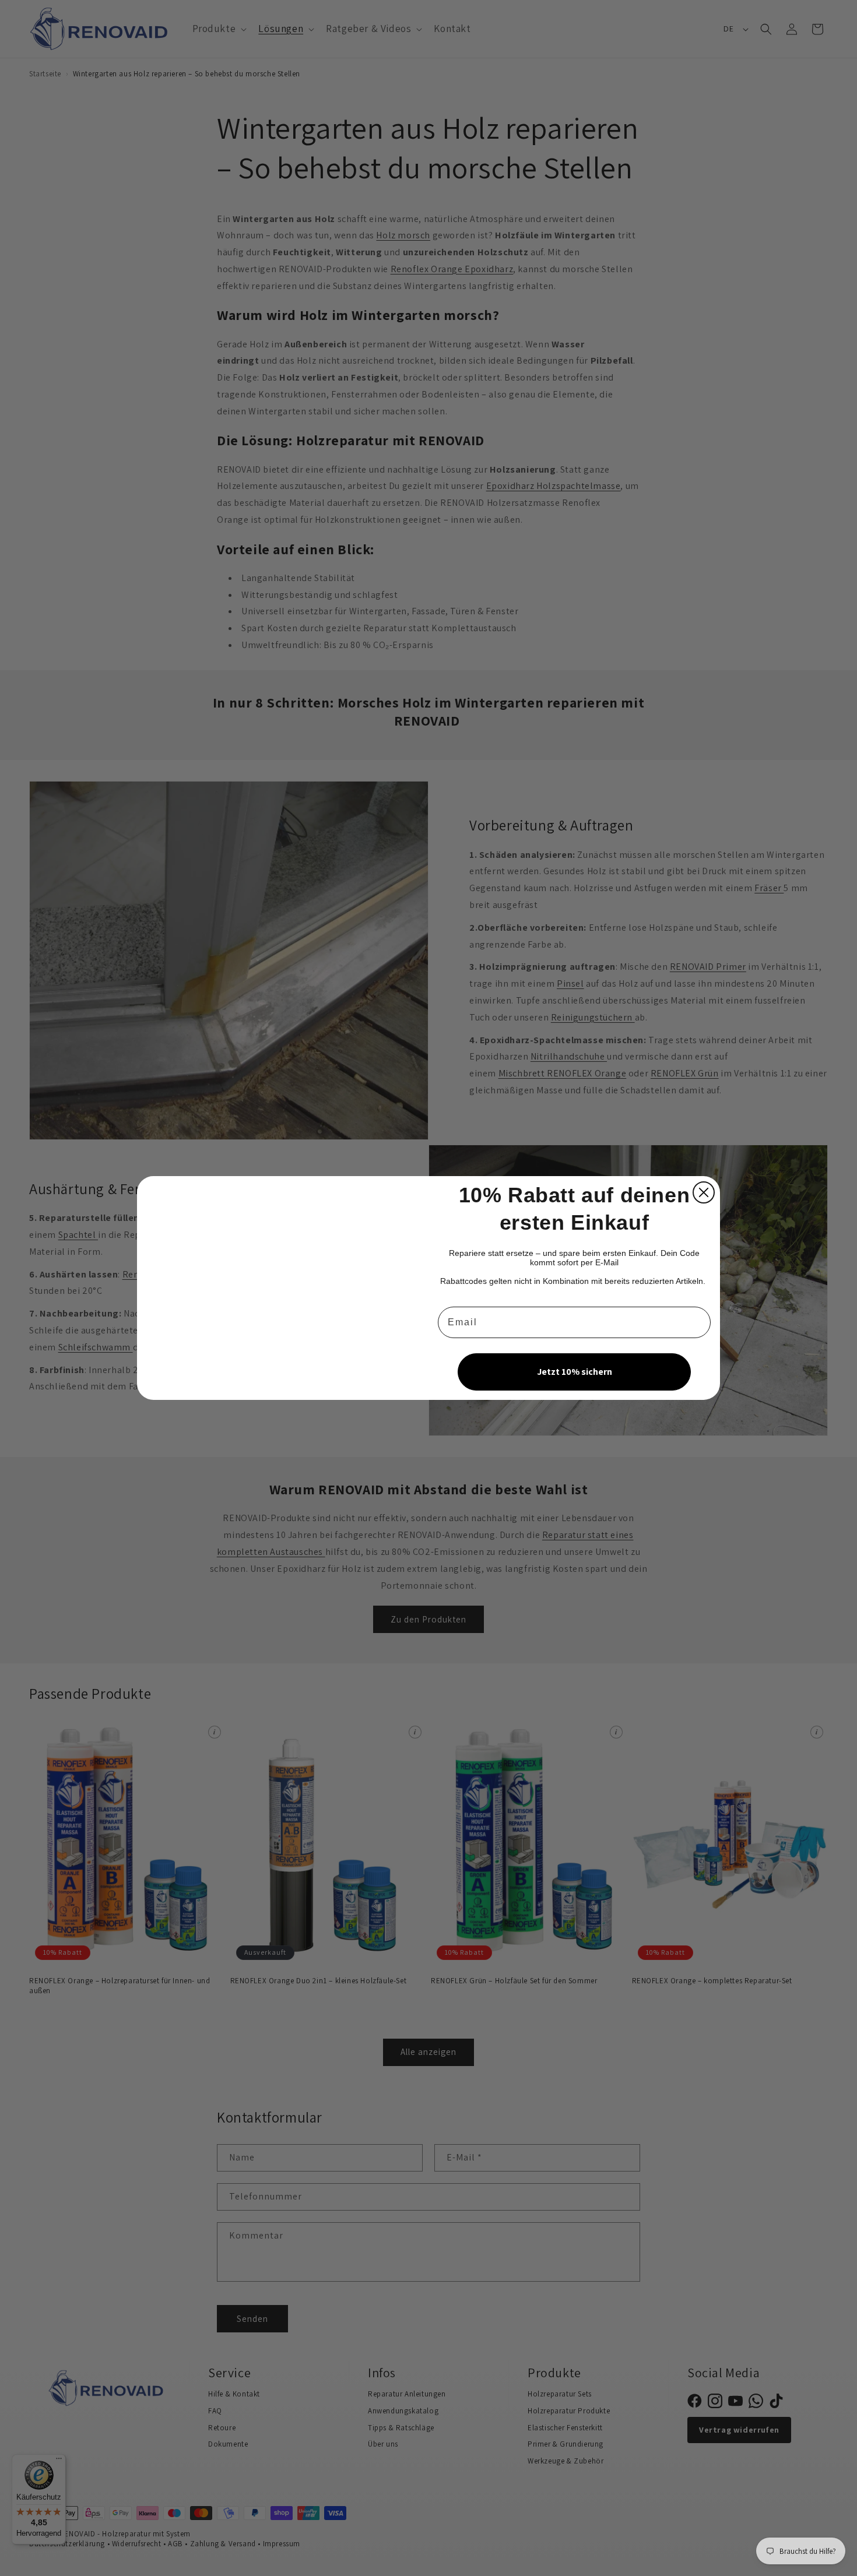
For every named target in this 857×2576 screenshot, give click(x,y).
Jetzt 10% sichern (575, 1372)
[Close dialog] (704, 1192)
